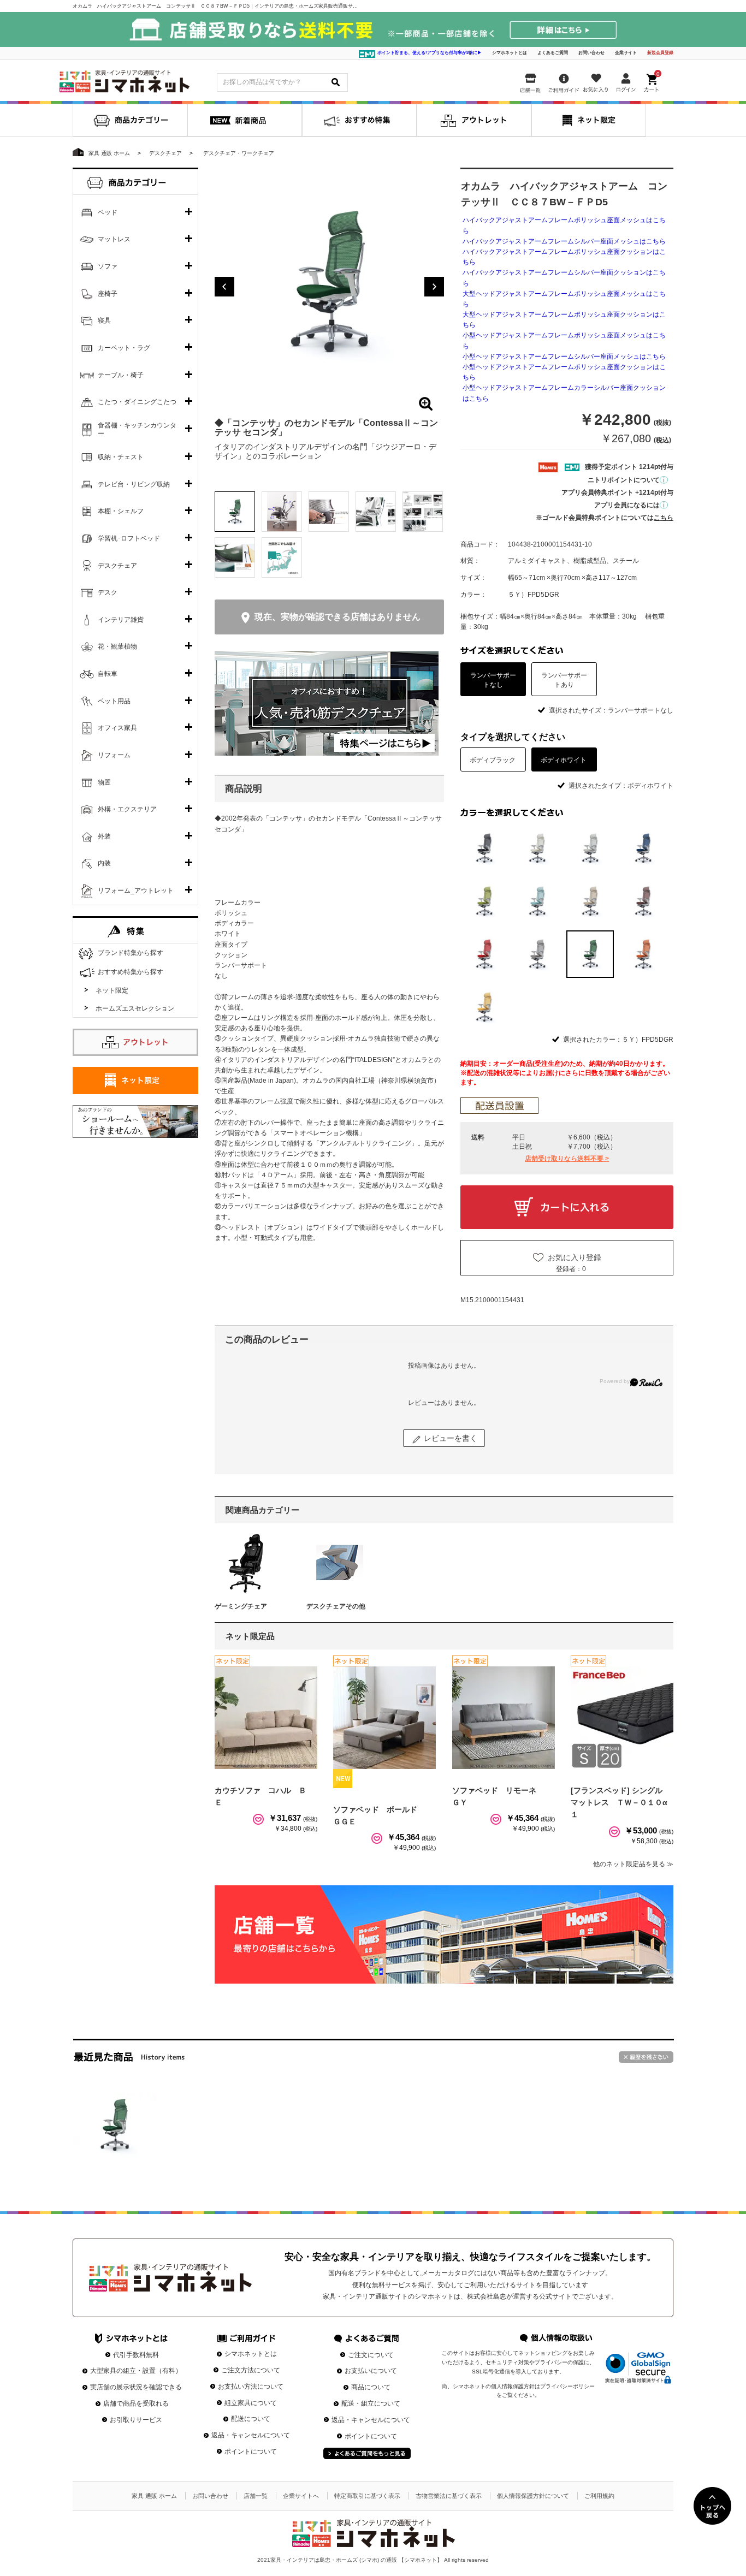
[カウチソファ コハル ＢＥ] (266, 1718)
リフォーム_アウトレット (136, 891)
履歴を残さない (646, 2057)
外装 (104, 836)
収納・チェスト (121, 457)
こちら (664, 518)
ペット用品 (114, 701)
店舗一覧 (256, 2496)
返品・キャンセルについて (251, 2435)
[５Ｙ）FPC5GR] (484, 901)
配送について (251, 2419)
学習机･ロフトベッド (129, 538)
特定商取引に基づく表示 (367, 2496)
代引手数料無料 (136, 2355)
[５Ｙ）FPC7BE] (590, 901)
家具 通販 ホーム (154, 2496)
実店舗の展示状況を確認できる (136, 2387)
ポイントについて (251, 2452)
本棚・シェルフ (121, 511)
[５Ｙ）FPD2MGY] (537, 954)
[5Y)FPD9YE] (484, 1007)
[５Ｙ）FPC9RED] (484, 954)
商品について (371, 2387)
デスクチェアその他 (336, 1606)
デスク (108, 592)
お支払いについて (371, 2371)
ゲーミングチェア (241, 1606)
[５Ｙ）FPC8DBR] (643, 901)
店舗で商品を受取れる (136, 2403)
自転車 (108, 674)
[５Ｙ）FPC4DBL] (643, 848)
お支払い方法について (251, 2387)
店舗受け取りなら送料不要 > (567, 1159)
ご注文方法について (251, 2370)
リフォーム (114, 755)
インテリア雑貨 (121, 620)
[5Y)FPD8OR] (643, 954)
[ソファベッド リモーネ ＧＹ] (504, 1718)
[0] (653, 81)
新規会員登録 (660, 53)
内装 (104, 863)
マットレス (114, 239)
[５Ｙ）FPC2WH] (537, 848)
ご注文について (371, 2355)
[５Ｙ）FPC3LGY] (590, 848)
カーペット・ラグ (124, 348)
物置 (104, 782)
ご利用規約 (599, 2496)
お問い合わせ (591, 53)
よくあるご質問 (553, 53)
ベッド (108, 212)
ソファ (108, 266)
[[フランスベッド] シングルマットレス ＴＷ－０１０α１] (622, 1718)
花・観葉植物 (117, 646)
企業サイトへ (301, 2496)
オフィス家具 (117, 728)
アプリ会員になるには (627, 505)
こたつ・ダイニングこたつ (137, 402)
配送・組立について (371, 2403)
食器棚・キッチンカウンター (137, 430)
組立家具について (251, 2403)
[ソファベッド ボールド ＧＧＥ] (384, 1718)
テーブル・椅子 (121, 375)
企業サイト (626, 53)
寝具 (104, 320)
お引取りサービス (136, 2420)
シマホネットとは (510, 53)
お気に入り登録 (575, 1257)
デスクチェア (117, 566)
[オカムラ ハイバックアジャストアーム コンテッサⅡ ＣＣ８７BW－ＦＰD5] (115, 2125)
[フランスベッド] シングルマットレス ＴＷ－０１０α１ (619, 1803)
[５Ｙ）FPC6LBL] (537, 901)
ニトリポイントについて (624, 480)
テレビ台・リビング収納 (134, 484)
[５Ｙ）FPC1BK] (484, 848)
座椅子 (108, 294)
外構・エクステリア (127, 809)
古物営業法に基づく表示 (449, 2496)
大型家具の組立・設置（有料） (136, 2371)
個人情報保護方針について (533, 2496)
